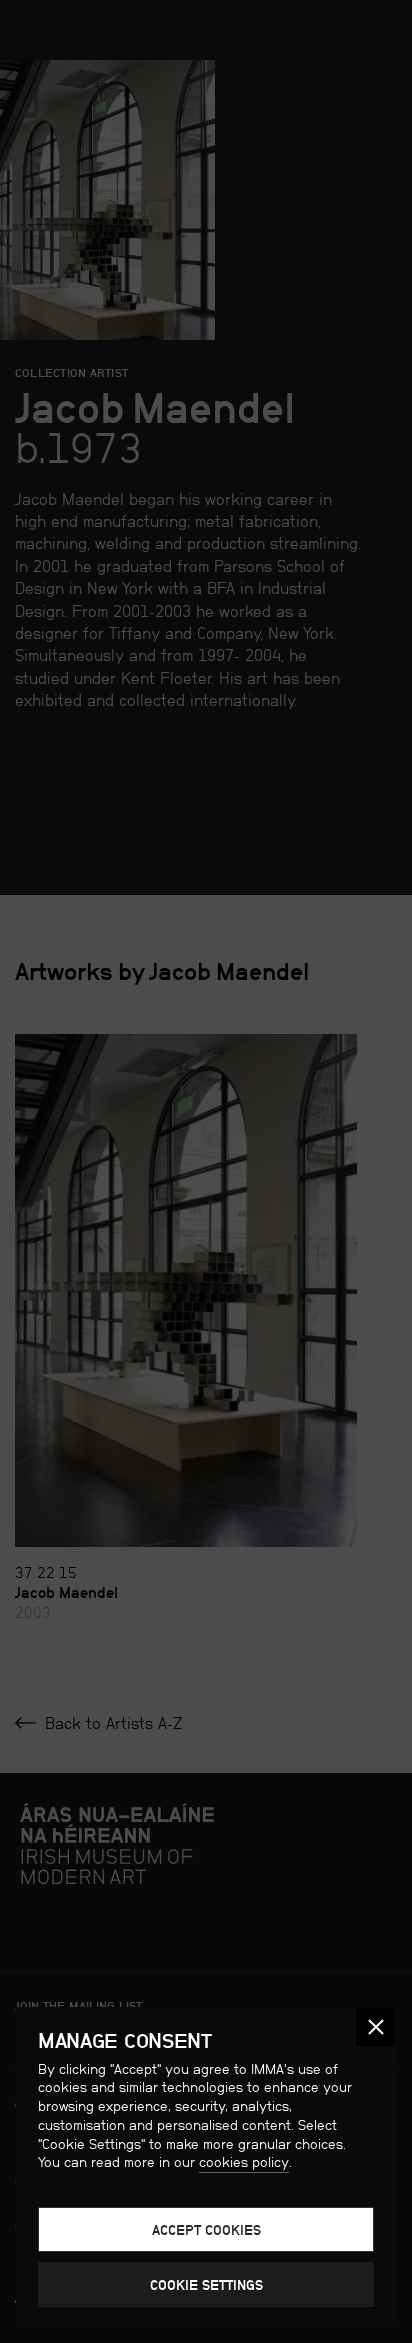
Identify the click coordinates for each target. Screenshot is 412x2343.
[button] (375, 2027)
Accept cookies (206, 2230)
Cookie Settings (206, 2285)
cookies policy (244, 2162)
